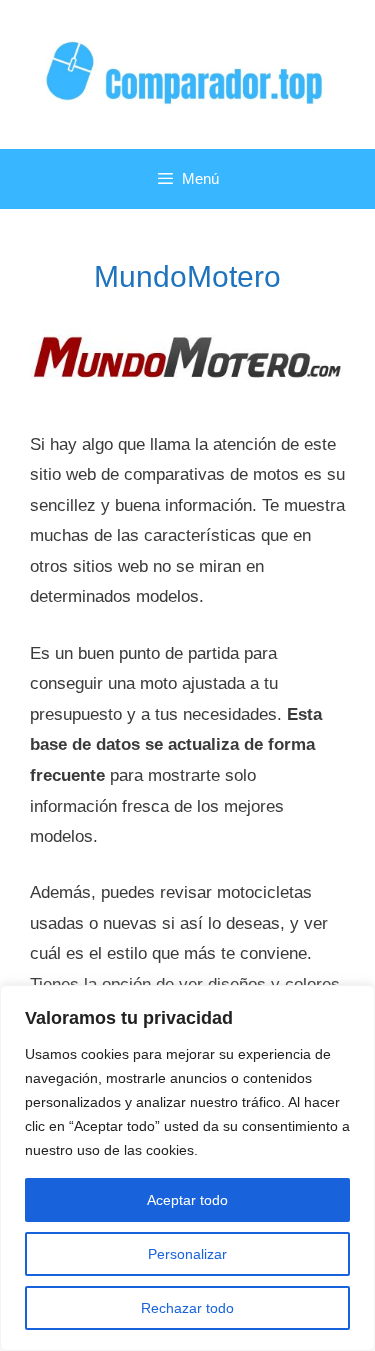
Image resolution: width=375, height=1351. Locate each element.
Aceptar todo (187, 1200)
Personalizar (187, 1254)
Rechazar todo (187, 1308)
